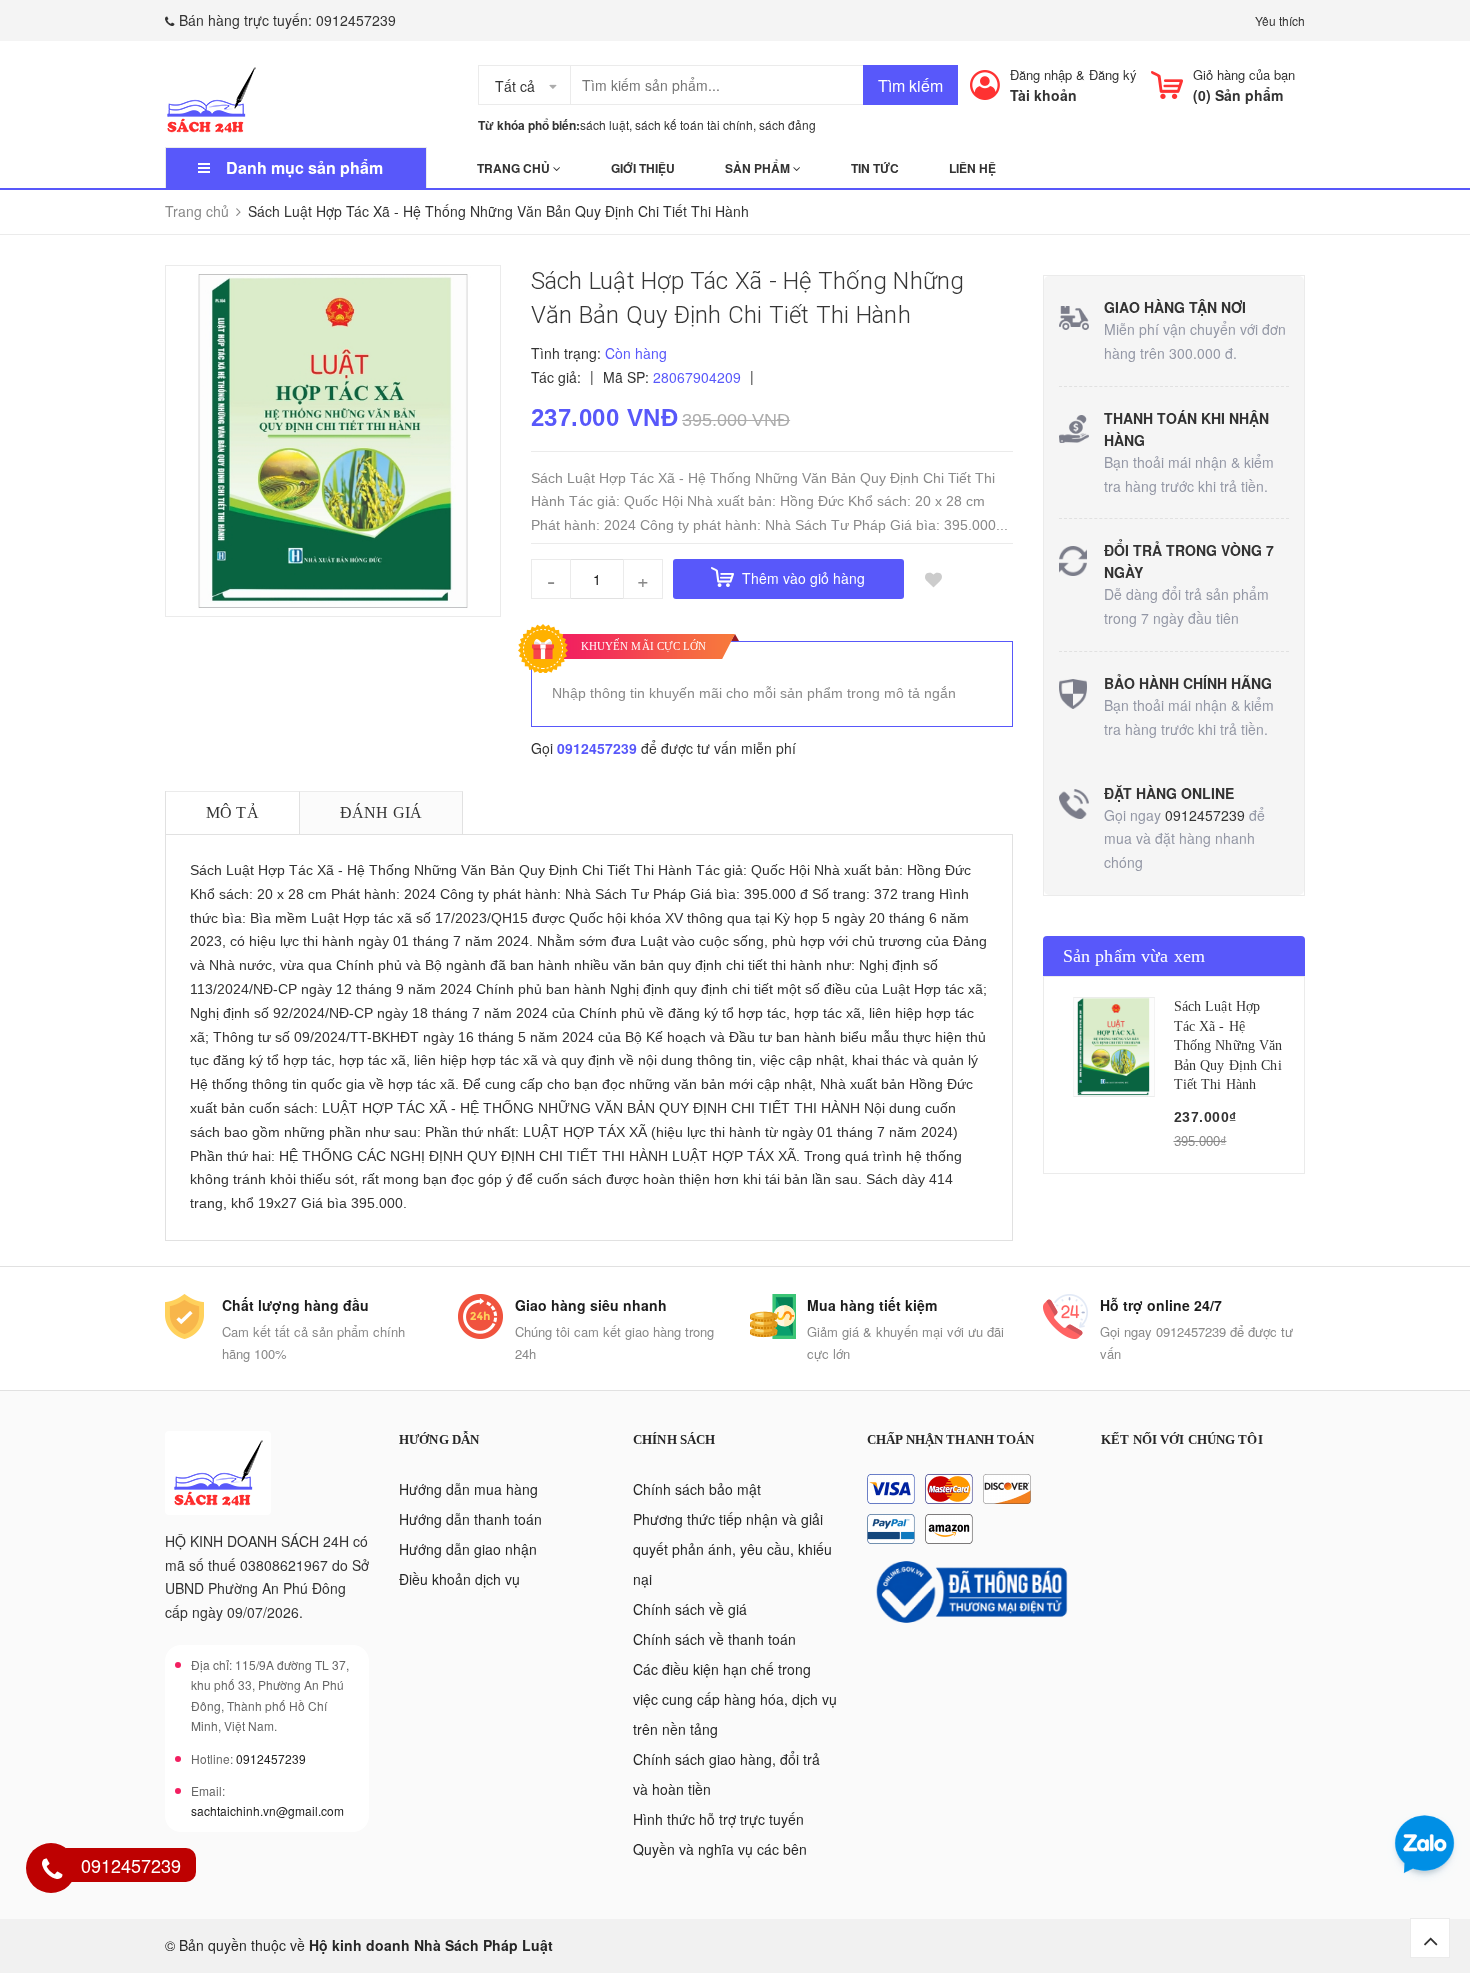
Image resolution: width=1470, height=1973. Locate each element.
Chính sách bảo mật (697, 1489)
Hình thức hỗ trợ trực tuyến (718, 1819)
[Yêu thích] (934, 579)
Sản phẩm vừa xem (1134, 956)
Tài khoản (1043, 95)
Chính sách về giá (690, 1609)
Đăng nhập (1041, 74)
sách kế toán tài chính (694, 124)
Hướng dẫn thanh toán (470, 1519)
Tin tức (875, 168)
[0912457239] (52, 1871)
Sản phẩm (759, 168)
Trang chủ (515, 168)
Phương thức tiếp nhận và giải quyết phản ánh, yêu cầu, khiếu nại (732, 1549)
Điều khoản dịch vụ (459, 1579)
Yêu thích (1280, 20)
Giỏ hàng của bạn (1244, 74)
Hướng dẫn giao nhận (468, 1549)
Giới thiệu (643, 168)
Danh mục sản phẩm (304, 167)
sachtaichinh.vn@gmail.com (267, 1810)
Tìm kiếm (910, 85)
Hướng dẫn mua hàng (468, 1489)
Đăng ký (1113, 74)
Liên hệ (972, 168)
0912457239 (356, 20)
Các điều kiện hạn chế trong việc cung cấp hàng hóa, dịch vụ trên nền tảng (735, 1699)
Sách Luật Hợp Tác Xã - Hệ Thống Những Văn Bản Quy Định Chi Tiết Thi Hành (1228, 1045)
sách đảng (787, 124)
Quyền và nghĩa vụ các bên (720, 1849)
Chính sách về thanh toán (714, 1639)
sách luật (604, 124)
